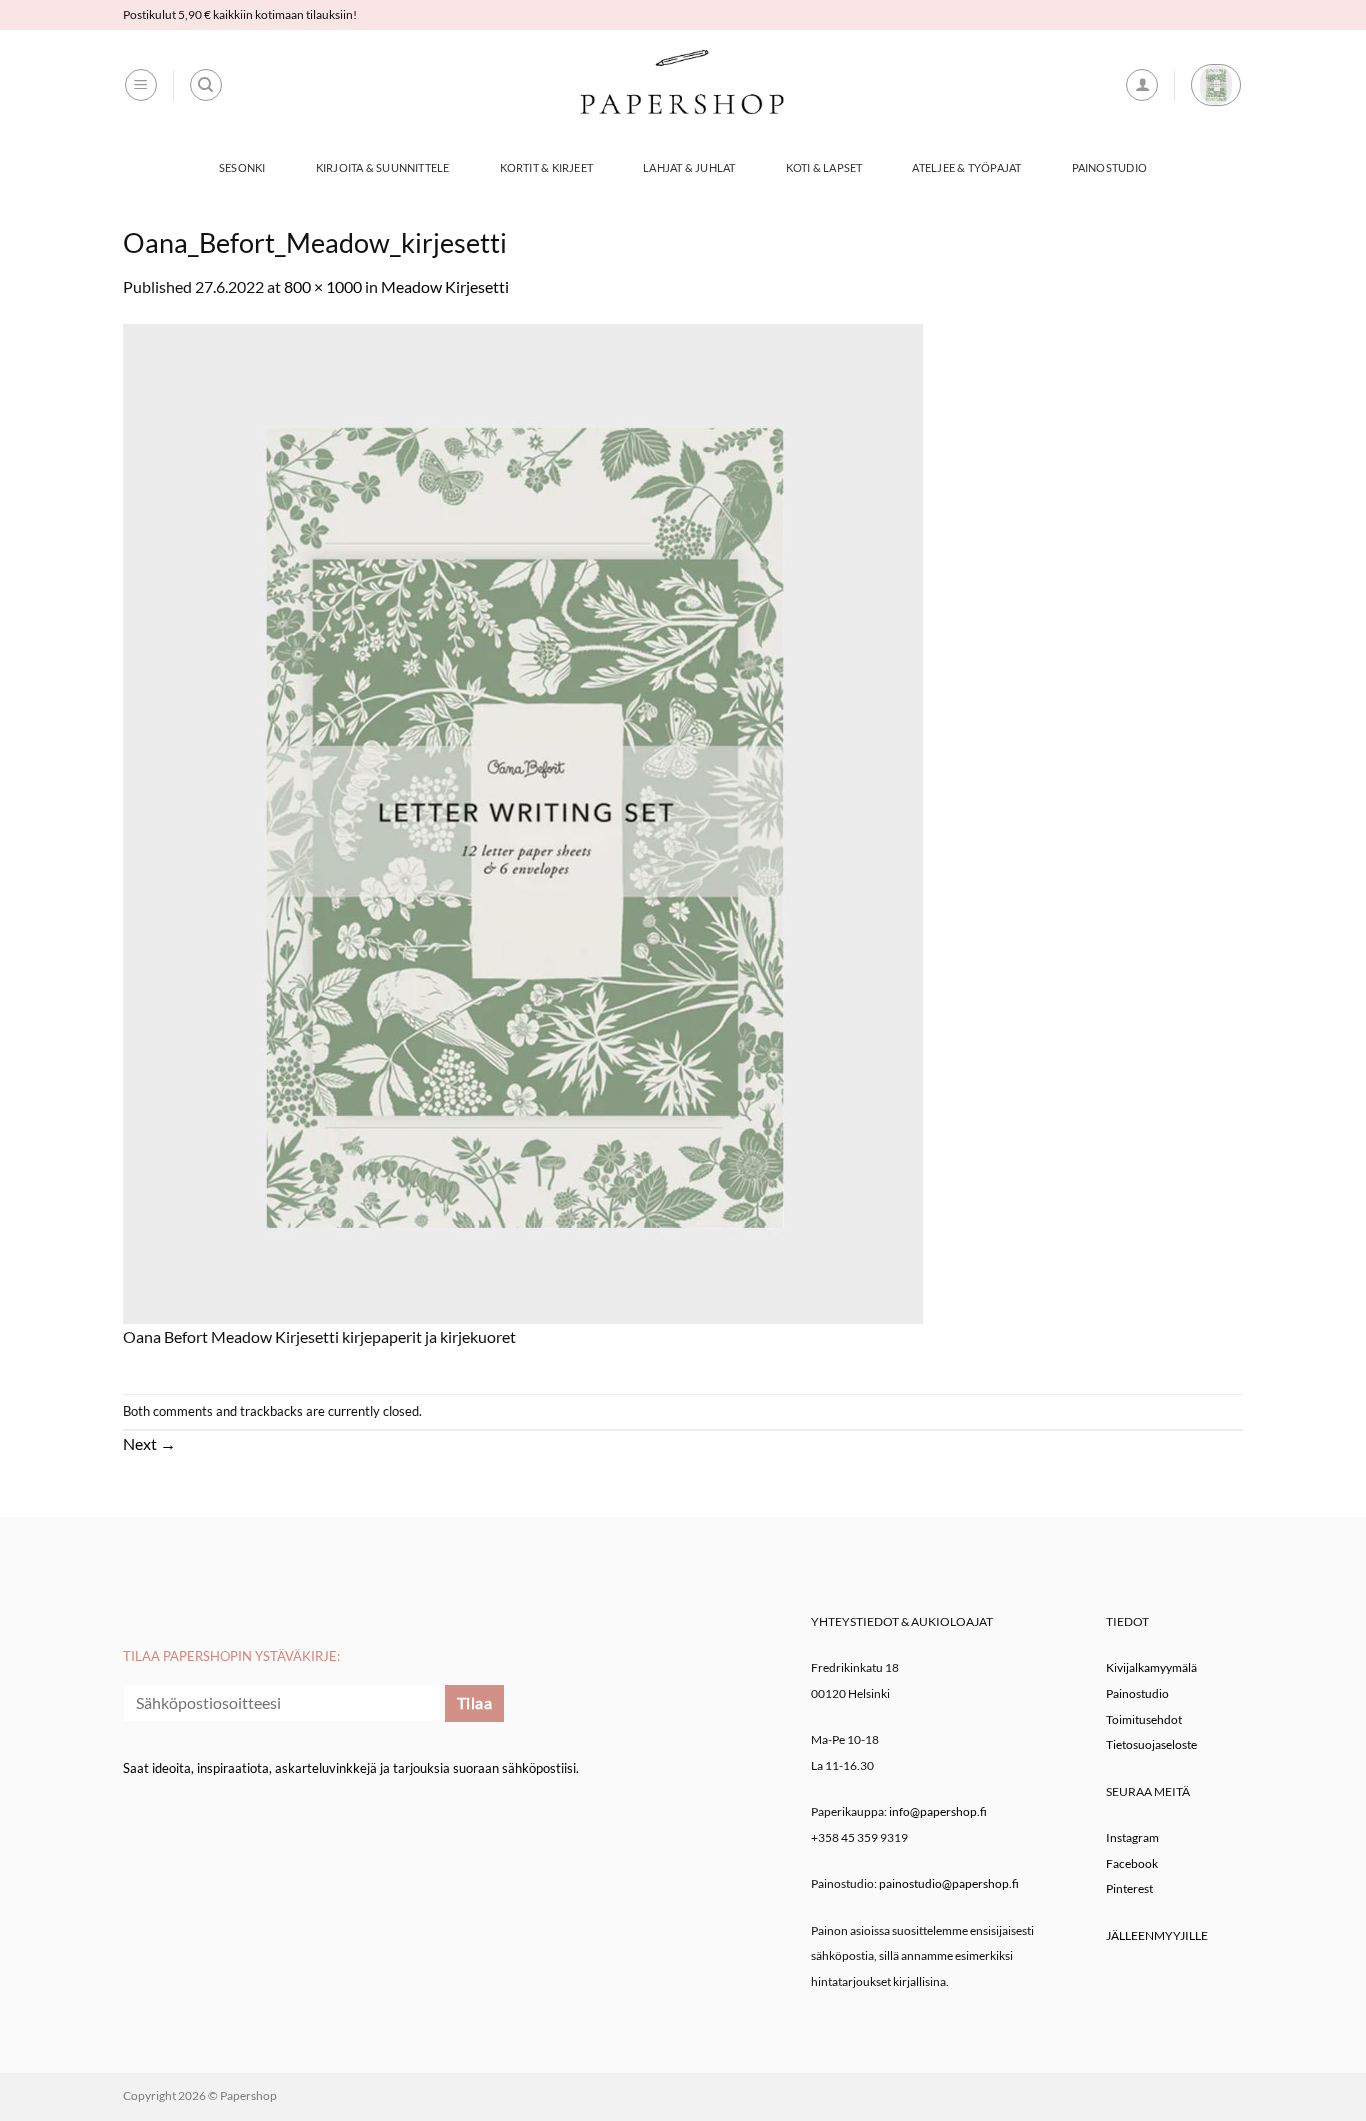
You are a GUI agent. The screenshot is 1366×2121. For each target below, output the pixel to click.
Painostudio (1109, 167)
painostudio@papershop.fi (949, 1883)
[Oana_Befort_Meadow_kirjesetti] (523, 821)
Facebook (1132, 1863)
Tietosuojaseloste (1151, 1744)
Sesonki (242, 167)
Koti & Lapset (824, 167)
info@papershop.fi (938, 1811)
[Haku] (206, 85)
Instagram (1132, 1837)
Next (149, 1443)
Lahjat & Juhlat (689, 167)
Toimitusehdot (1144, 1719)
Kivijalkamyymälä (1151, 1667)
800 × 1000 (323, 286)
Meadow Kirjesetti (445, 286)
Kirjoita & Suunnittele (383, 167)
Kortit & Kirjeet (547, 167)
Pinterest (1129, 1888)
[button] (141, 85)
